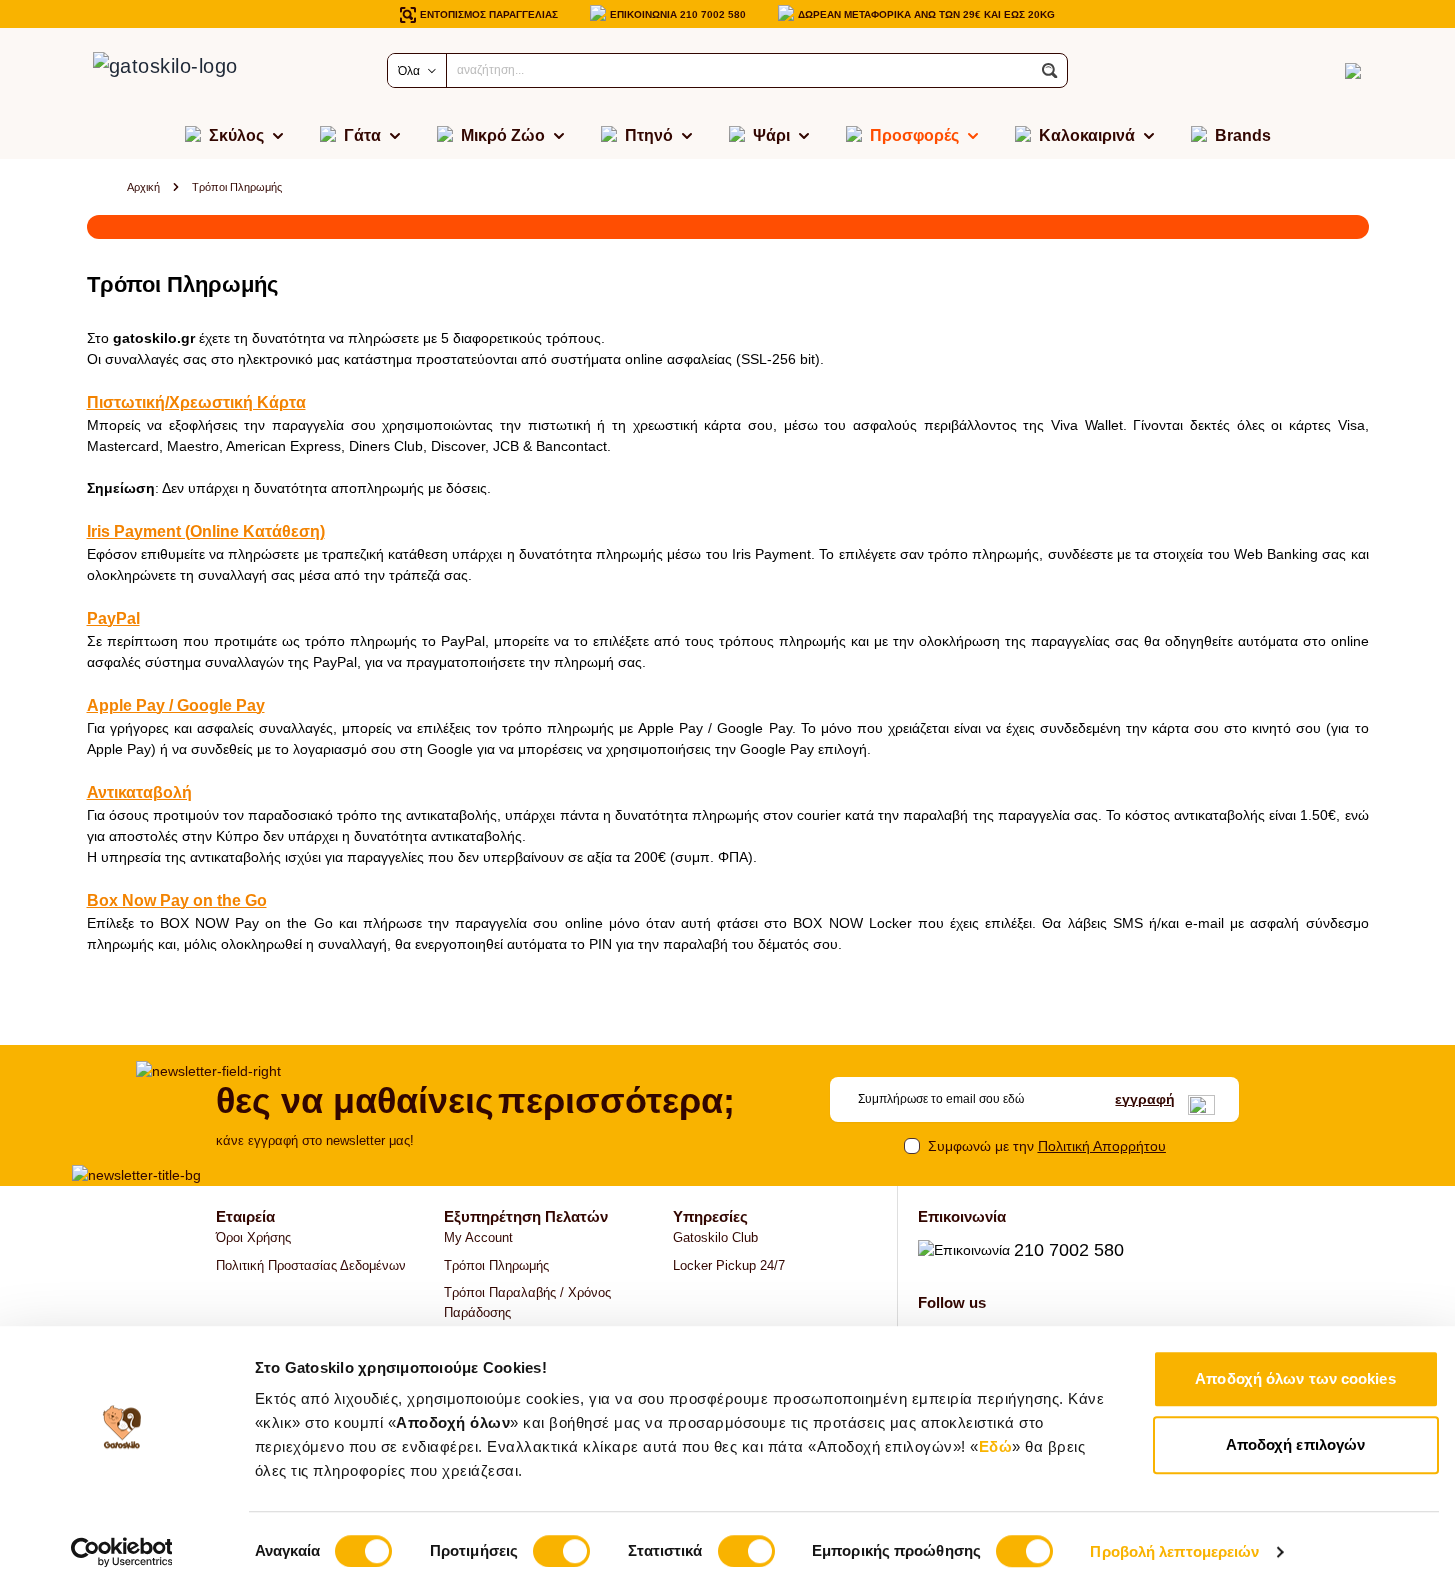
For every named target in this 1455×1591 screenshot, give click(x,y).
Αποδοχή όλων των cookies (1295, 1378)
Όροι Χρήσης (253, 1237)
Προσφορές (914, 135)
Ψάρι (771, 135)
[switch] (561, 1551)
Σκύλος (236, 135)
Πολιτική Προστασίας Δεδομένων (311, 1265)
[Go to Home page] (187, 70)
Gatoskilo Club (715, 1237)
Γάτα (362, 135)
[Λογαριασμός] (1317, 71)
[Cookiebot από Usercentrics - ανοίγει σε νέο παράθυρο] (121, 1552)
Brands (1243, 135)
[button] (1050, 71)
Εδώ (996, 1446)
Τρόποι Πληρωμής (496, 1265)
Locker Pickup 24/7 (729, 1265)
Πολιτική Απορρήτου (1102, 1146)
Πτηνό (649, 135)
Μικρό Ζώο (503, 135)
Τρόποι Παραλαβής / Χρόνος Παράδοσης (527, 1302)
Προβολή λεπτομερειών (1174, 1551)
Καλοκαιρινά (1087, 135)
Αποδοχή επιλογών (1296, 1444)
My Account (478, 1237)
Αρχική (143, 187)
